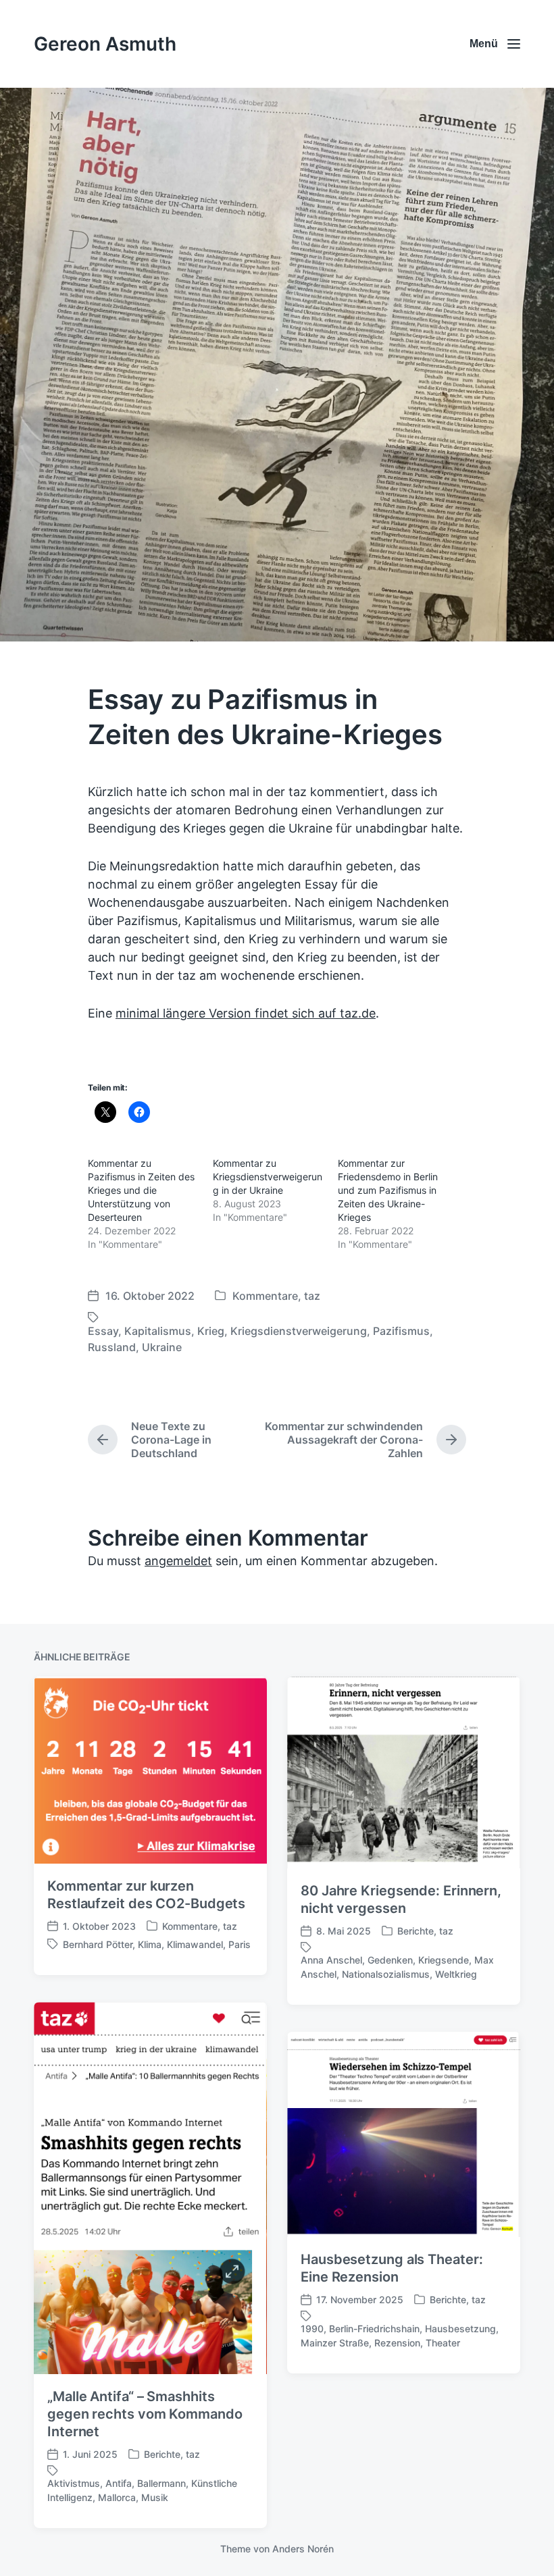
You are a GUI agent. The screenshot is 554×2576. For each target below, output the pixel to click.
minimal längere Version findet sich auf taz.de (246, 1013)
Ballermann (161, 2483)
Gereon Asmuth (105, 44)
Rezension (397, 2343)
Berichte (415, 1931)
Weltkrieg (456, 1974)
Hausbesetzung (460, 2329)
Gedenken (390, 1960)
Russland (112, 1347)
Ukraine (162, 1347)
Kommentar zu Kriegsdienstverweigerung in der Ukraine (268, 1177)
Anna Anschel (331, 1960)
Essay (103, 1331)
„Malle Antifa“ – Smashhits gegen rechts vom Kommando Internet (145, 2414)
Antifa (119, 2483)
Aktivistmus (74, 2483)
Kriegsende (444, 1960)
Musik (155, 2497)
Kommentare (265, 1296)
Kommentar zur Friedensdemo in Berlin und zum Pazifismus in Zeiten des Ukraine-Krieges (388, 1190)
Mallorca (117, 2497)
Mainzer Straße (335, 2343)
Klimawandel (195, 1944)
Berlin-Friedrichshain (374, 2329)
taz (312, 1296)
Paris (240, 1944)
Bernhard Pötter (98, 1944)
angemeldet (178, 1561)
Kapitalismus (158, 1331)
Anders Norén (303, 2549)
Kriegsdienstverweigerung (299, 1331)
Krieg (211, 1331)
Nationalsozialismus (386, 1974)
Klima (150, 1944)
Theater (443, 2343)
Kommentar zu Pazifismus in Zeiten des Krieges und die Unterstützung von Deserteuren (141, 1190)
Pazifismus (401, 1331)
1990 (312, 2329)
